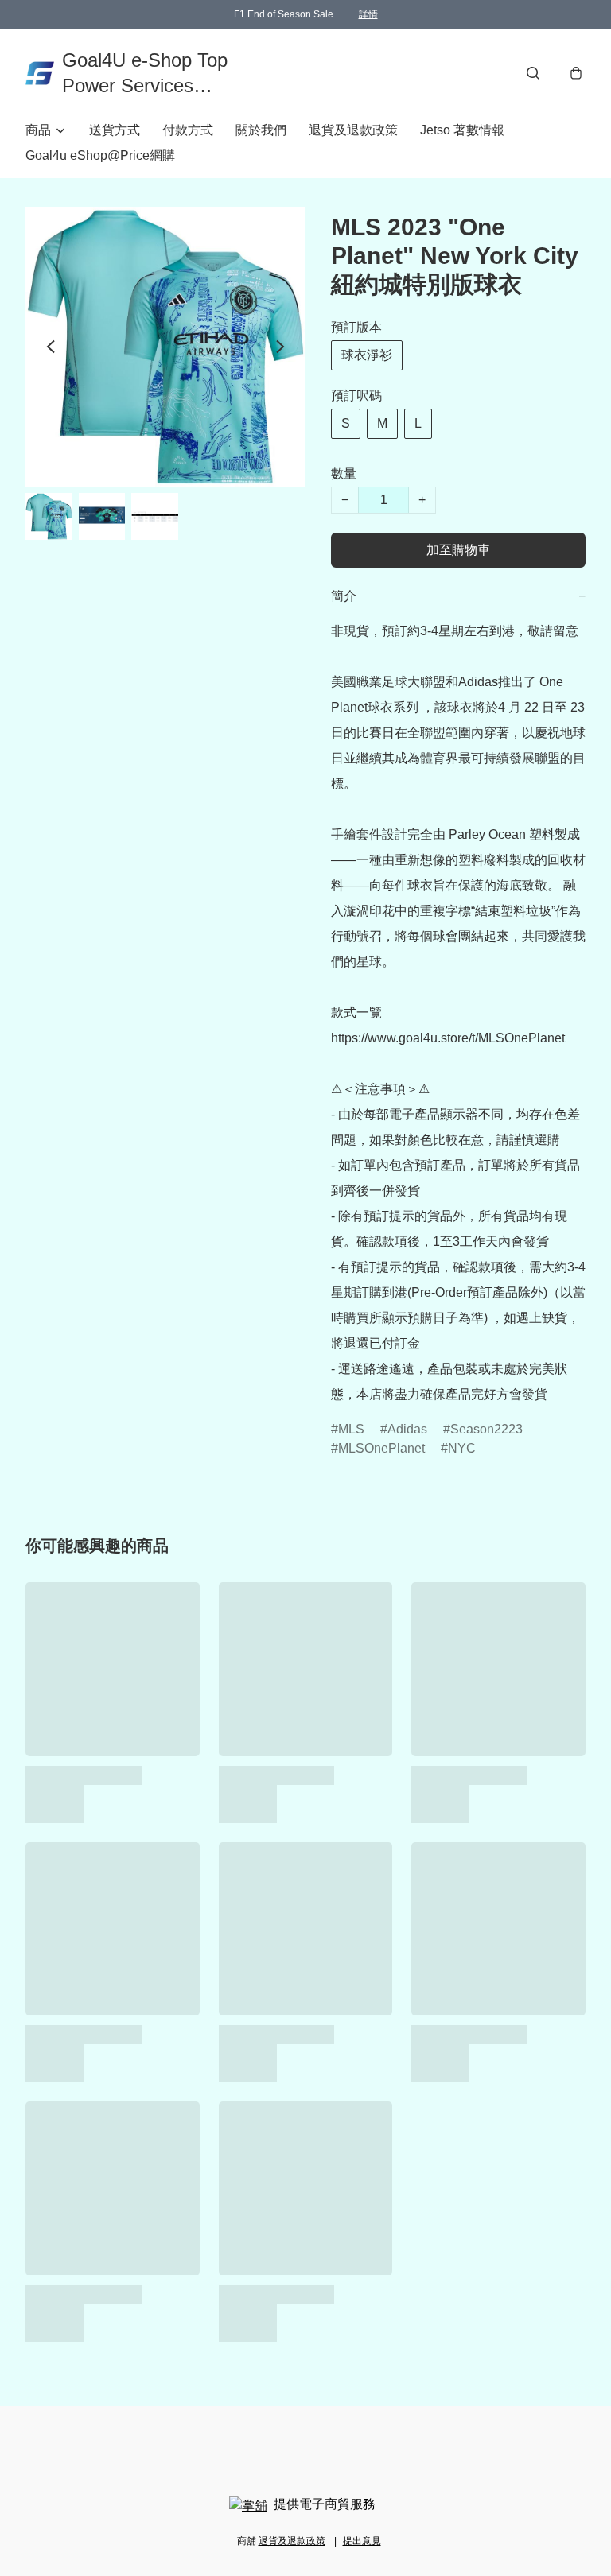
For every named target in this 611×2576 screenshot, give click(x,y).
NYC (462, 1448)
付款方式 (188, 130)
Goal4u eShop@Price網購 (100, 155)
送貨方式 (115, 130)
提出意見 (362, 2541)
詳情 (368, 14)
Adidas (407, 1429)
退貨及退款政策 (353, 130)
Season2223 (486, 1429)
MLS (351, 1429)
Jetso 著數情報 (462, 130)
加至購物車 (458, 550)
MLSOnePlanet (381, 1448)
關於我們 (261, 130)
